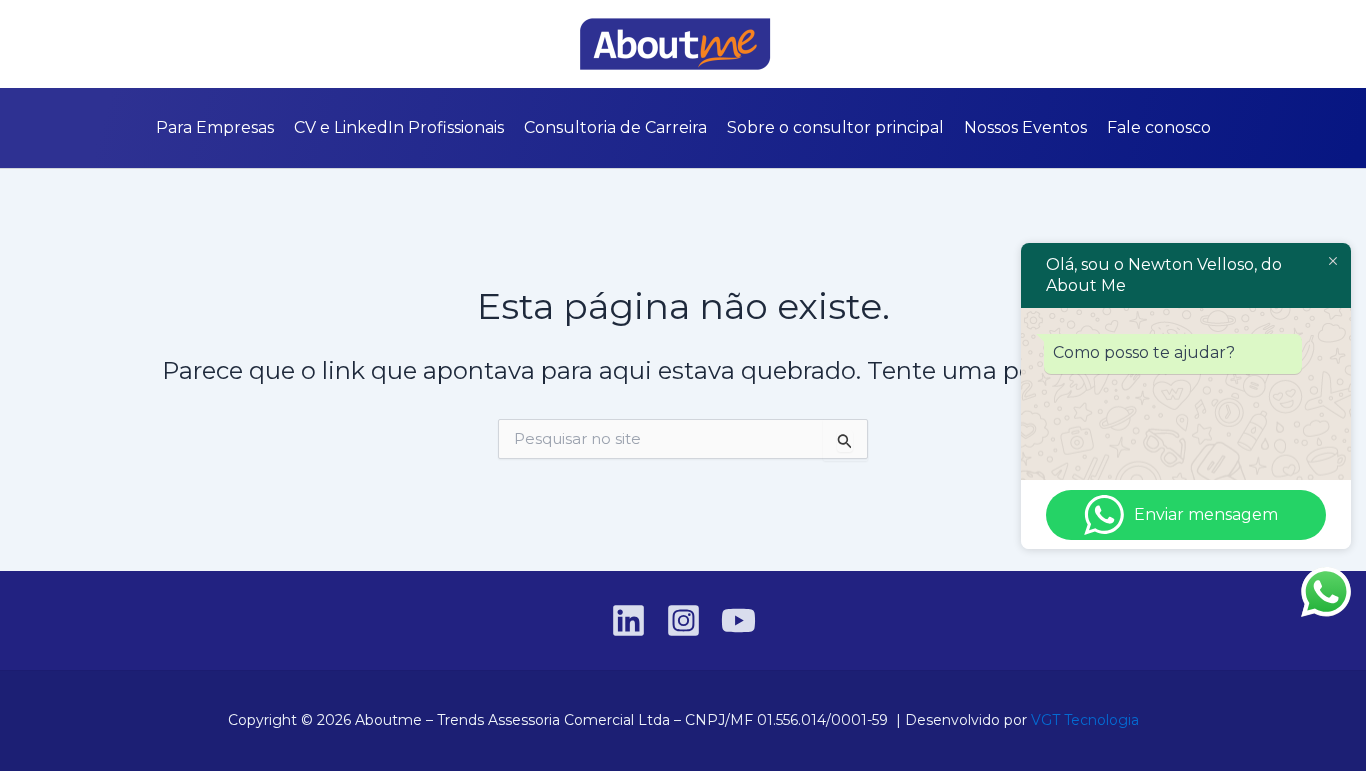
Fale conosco (1159, 127)
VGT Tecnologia (1085, 720)
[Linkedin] (92, 45)
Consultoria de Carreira (615, 127)
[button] (1274, 44)
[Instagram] (122, 45)
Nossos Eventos (1025, 127)
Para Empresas (215, 127)
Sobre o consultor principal (835, 127)
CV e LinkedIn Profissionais (399, 127)
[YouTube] (152, 45)
